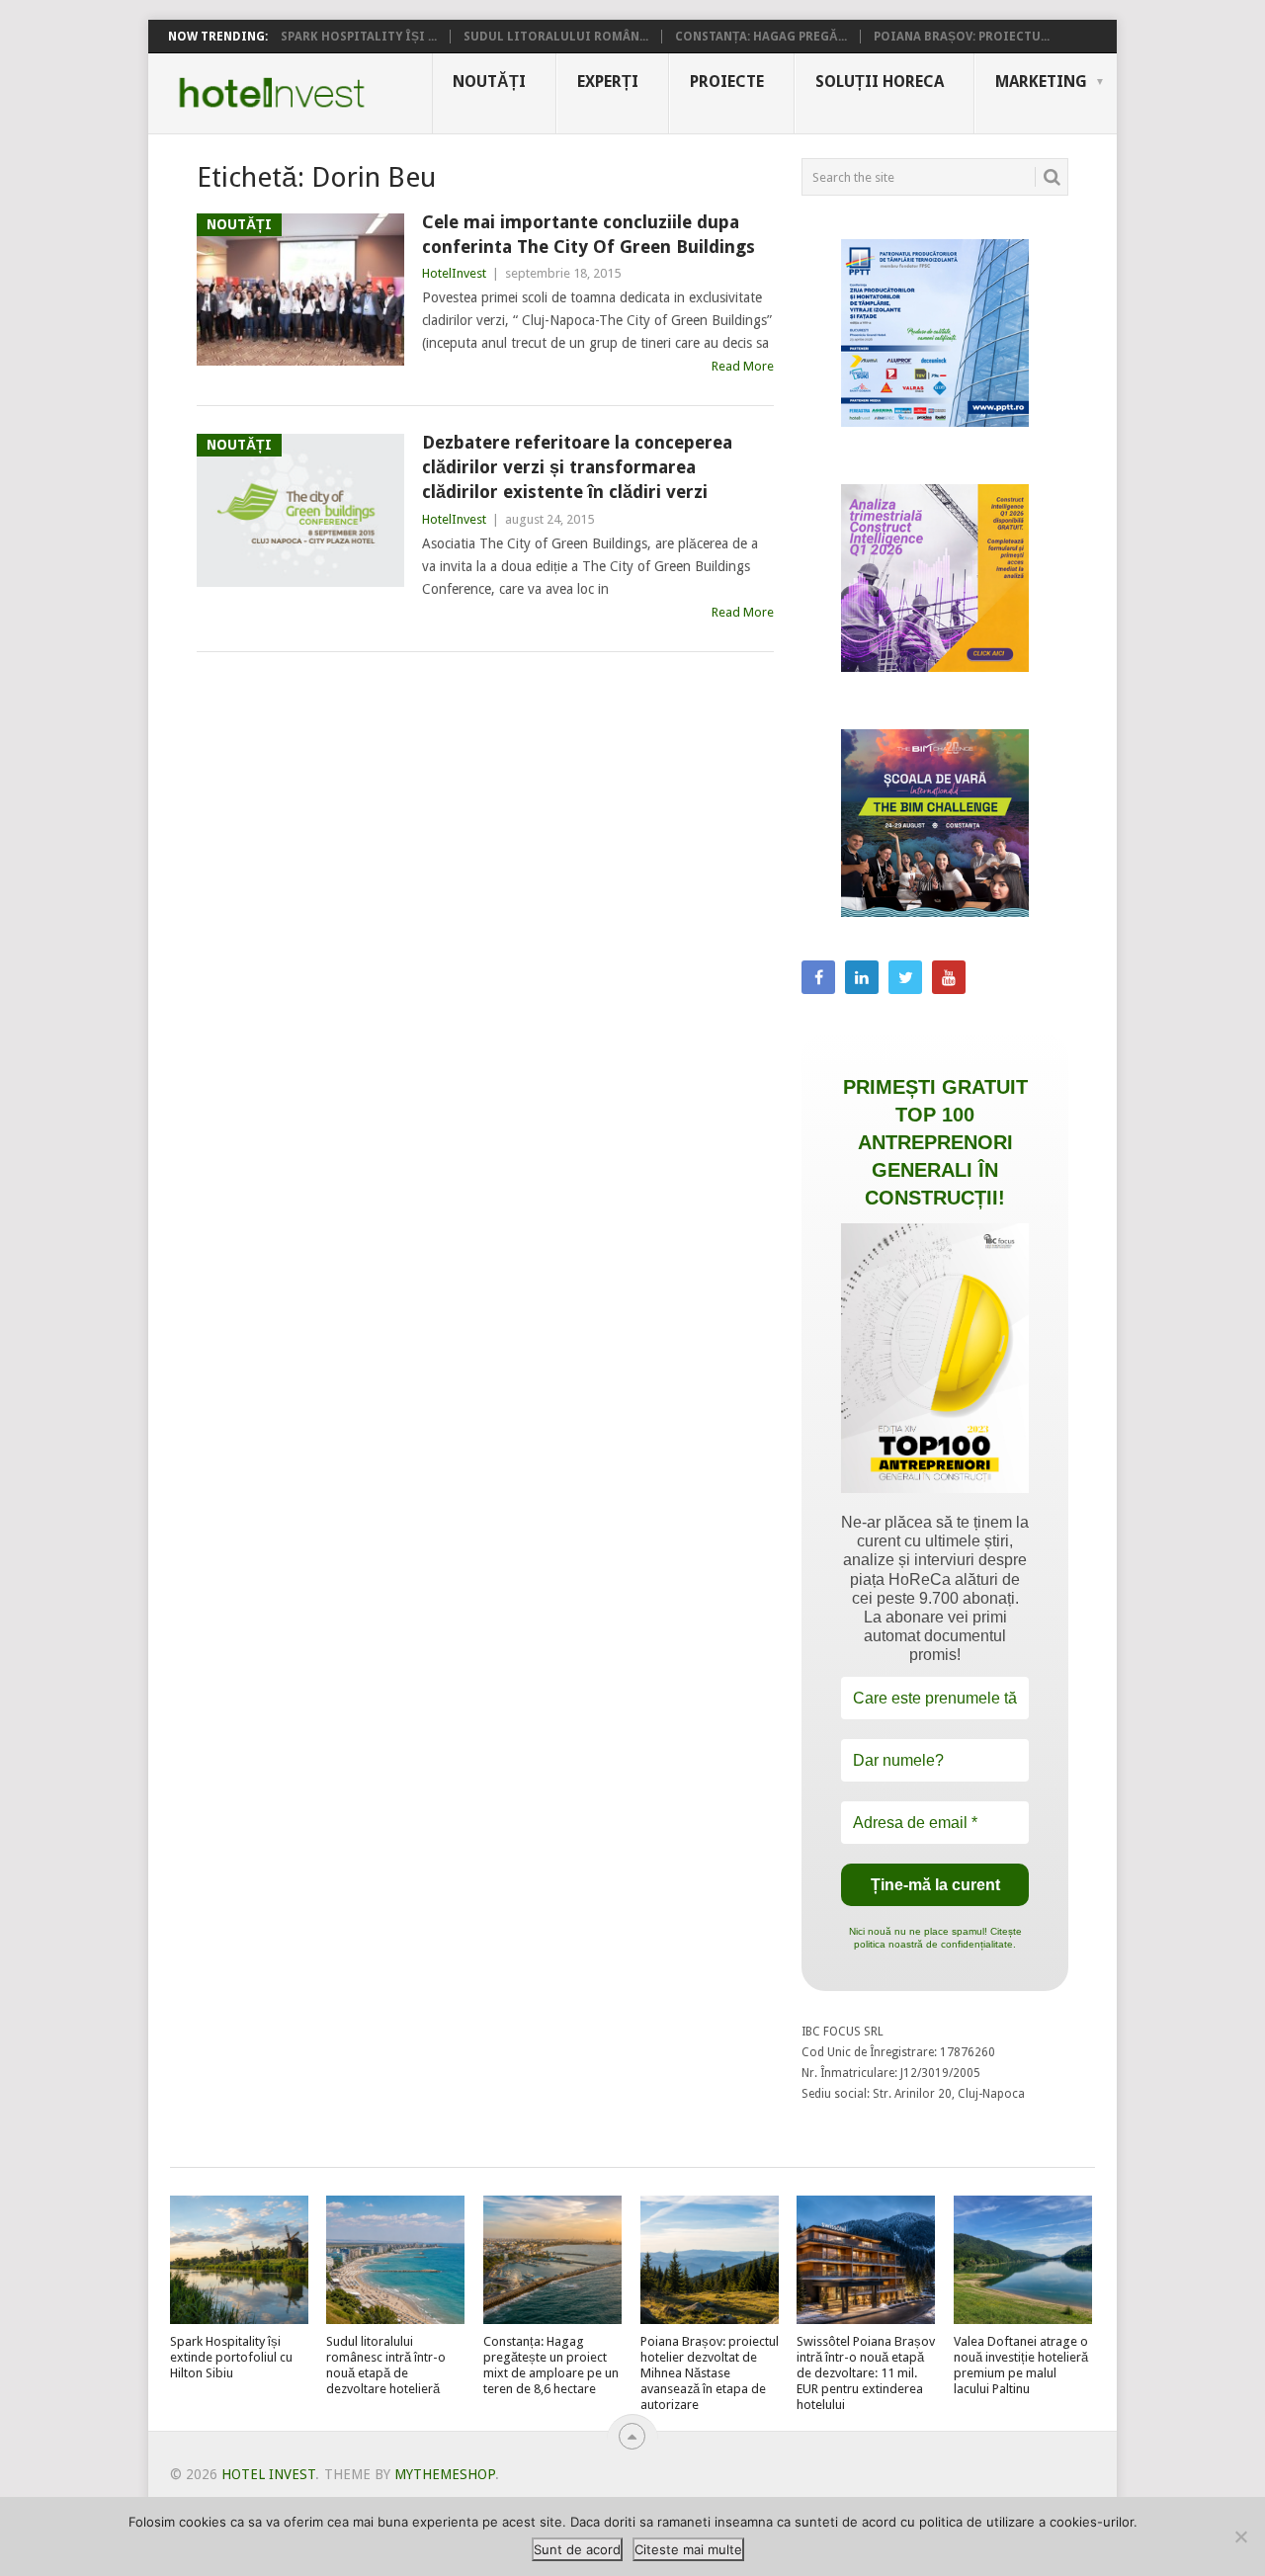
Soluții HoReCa (880, 82)
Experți (608, 82)
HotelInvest (454, 273)
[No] (1240, 2536)
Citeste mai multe (688, 2549)
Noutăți (489, 82)
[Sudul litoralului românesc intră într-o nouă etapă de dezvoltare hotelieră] (395, 2260)
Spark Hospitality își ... (359, 37)
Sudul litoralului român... (556, 37)
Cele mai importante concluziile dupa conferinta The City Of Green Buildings (589, 234)
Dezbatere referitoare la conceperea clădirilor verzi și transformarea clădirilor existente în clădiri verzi (577, 467)
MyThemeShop (445, 2474)
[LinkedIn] (862, 977)
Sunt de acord (577, 2549)
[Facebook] (818, 977)
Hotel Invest (272, 93)
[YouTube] (949, 977)
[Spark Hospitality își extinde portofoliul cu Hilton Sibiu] (239, 2260)
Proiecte (727, 82)
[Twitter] (905, 977)
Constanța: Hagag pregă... (761, 37)
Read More (743, 366)
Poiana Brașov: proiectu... (962, 37)
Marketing (1041, 82)
